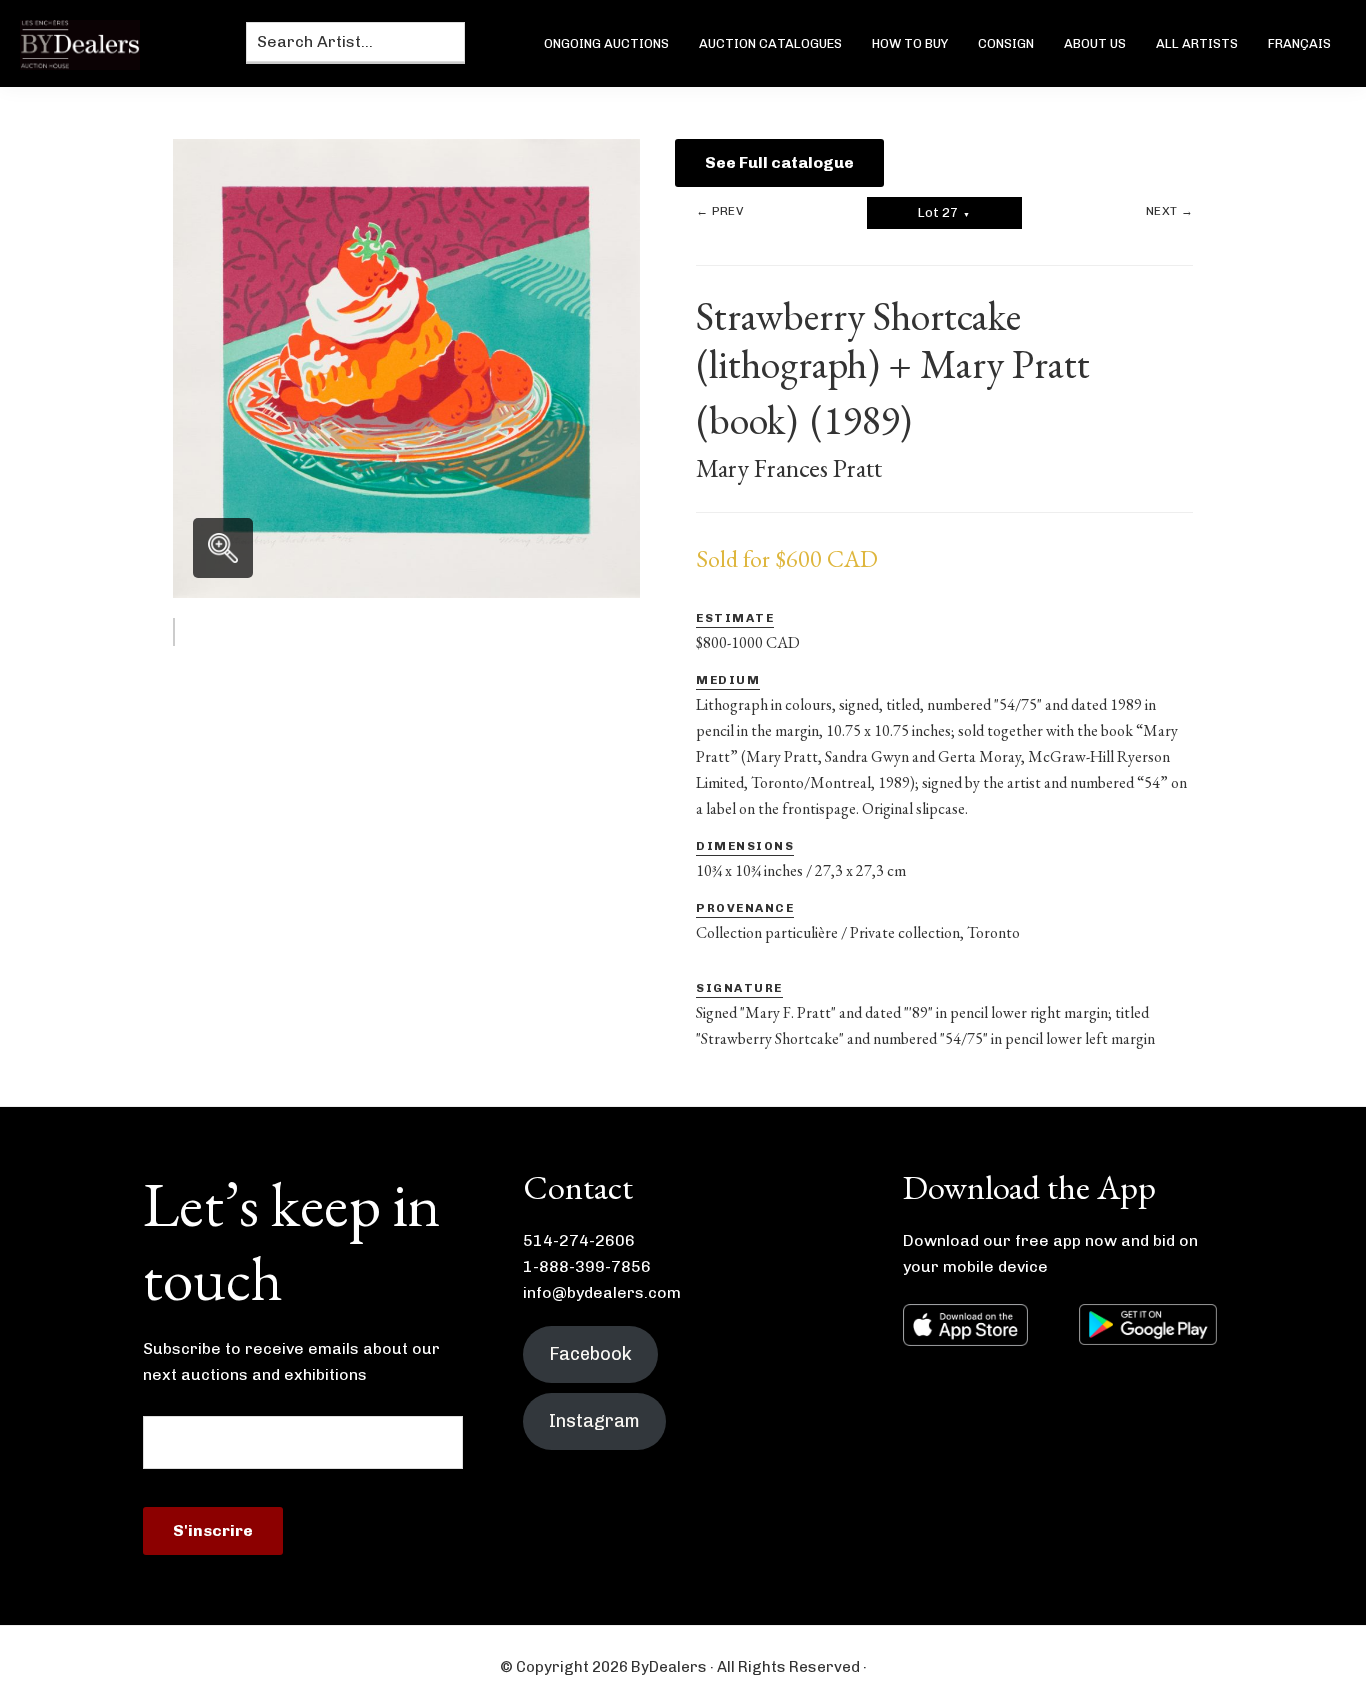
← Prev (719, 211)
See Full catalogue (779, 162)
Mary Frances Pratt (789, 468)
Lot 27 (944, 212)
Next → (1169, 211)
